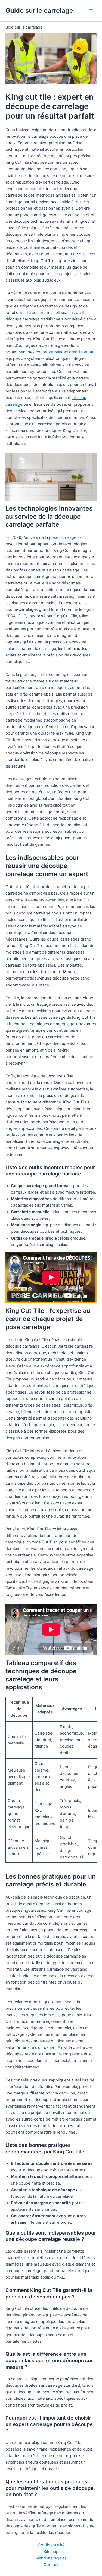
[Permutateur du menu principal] (91, 11)
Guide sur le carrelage (39, 10)
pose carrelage (63, 537)
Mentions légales (51, 2558)
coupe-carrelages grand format (64, 352)
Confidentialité (51, 2545)
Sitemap (51, 2552)
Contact (51, 2565)
